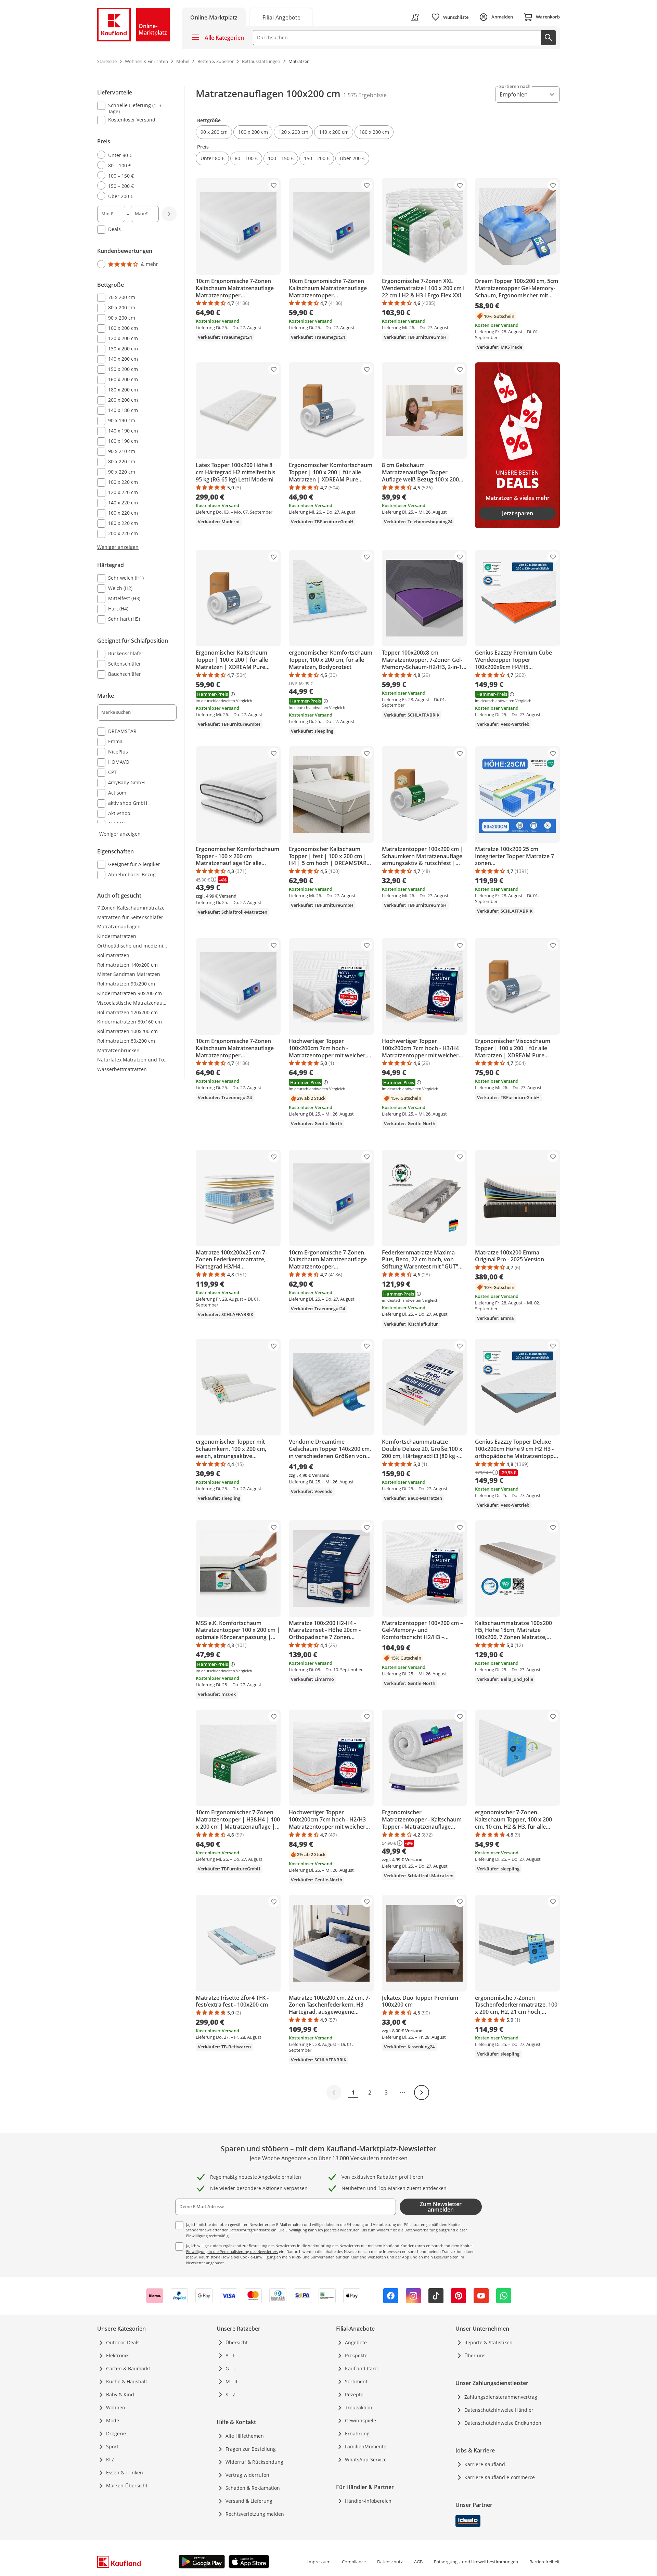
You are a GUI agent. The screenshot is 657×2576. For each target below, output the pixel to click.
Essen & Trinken (125, 2472)
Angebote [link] (356, 2342)
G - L (231, 2368)
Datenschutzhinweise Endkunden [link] (503, 2423)
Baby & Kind (120, 2394)
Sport (112, 2446)
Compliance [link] (354, 2562)
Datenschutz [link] (390, 2562)
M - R (231, 2381)
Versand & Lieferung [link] (249, 2501)
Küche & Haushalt (127, 2381)
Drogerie (116, 2433)
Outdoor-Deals (123, 2342)
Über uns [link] (475, 2355)
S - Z (230, 2394)
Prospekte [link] (356, 2355)
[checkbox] (134, 108)
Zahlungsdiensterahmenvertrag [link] (501, 2397)
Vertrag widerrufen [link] (247, 2475)
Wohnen (116, 2407)
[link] (281, 17)
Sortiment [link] (356, 2381)
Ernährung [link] (357, 2433)
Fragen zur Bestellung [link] (251, 2449)
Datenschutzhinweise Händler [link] (499, 2410)
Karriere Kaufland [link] (485, 2464)
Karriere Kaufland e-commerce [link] (500, 2477)
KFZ (110, 2459)
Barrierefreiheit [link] (545, 2562)
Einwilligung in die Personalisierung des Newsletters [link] (232, 2251)
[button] (214, 132)
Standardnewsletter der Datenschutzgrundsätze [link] (228, 2230)
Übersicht (237, 2342)
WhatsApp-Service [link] (366, 2459)
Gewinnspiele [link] (360, 2420)
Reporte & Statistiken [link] (488, 2342)
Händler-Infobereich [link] (368, 2501)
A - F (230, 2355)
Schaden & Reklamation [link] (253, 2488)
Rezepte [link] (354, 2394)
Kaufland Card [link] (361, 2368)
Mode (113, 2420)
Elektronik (117, 2355)
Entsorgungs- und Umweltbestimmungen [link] (476, 2562)
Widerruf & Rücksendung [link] (254, 2462)
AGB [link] (418, 2562)
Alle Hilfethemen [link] (245, 2436)
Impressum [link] (319, 2562)
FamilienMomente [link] (366, 2446)
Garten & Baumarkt (128, 2368)
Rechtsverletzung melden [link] (255, 2514)
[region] (141, 484)
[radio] (134, 155)
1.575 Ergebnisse (365, 95)
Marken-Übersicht (127, 2485)
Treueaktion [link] (359, 2407)
